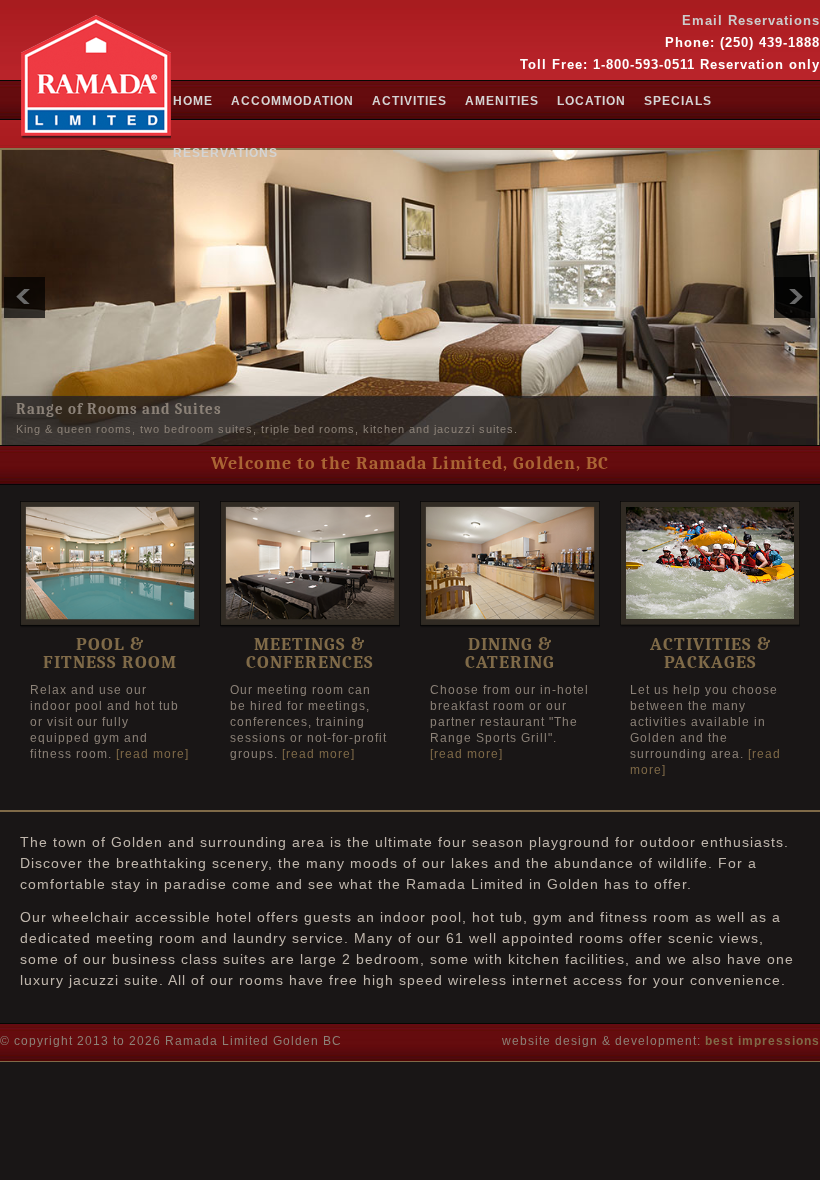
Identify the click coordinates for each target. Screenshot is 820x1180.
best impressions (762, 1041)
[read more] (152, 754)
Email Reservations (751, 20)
